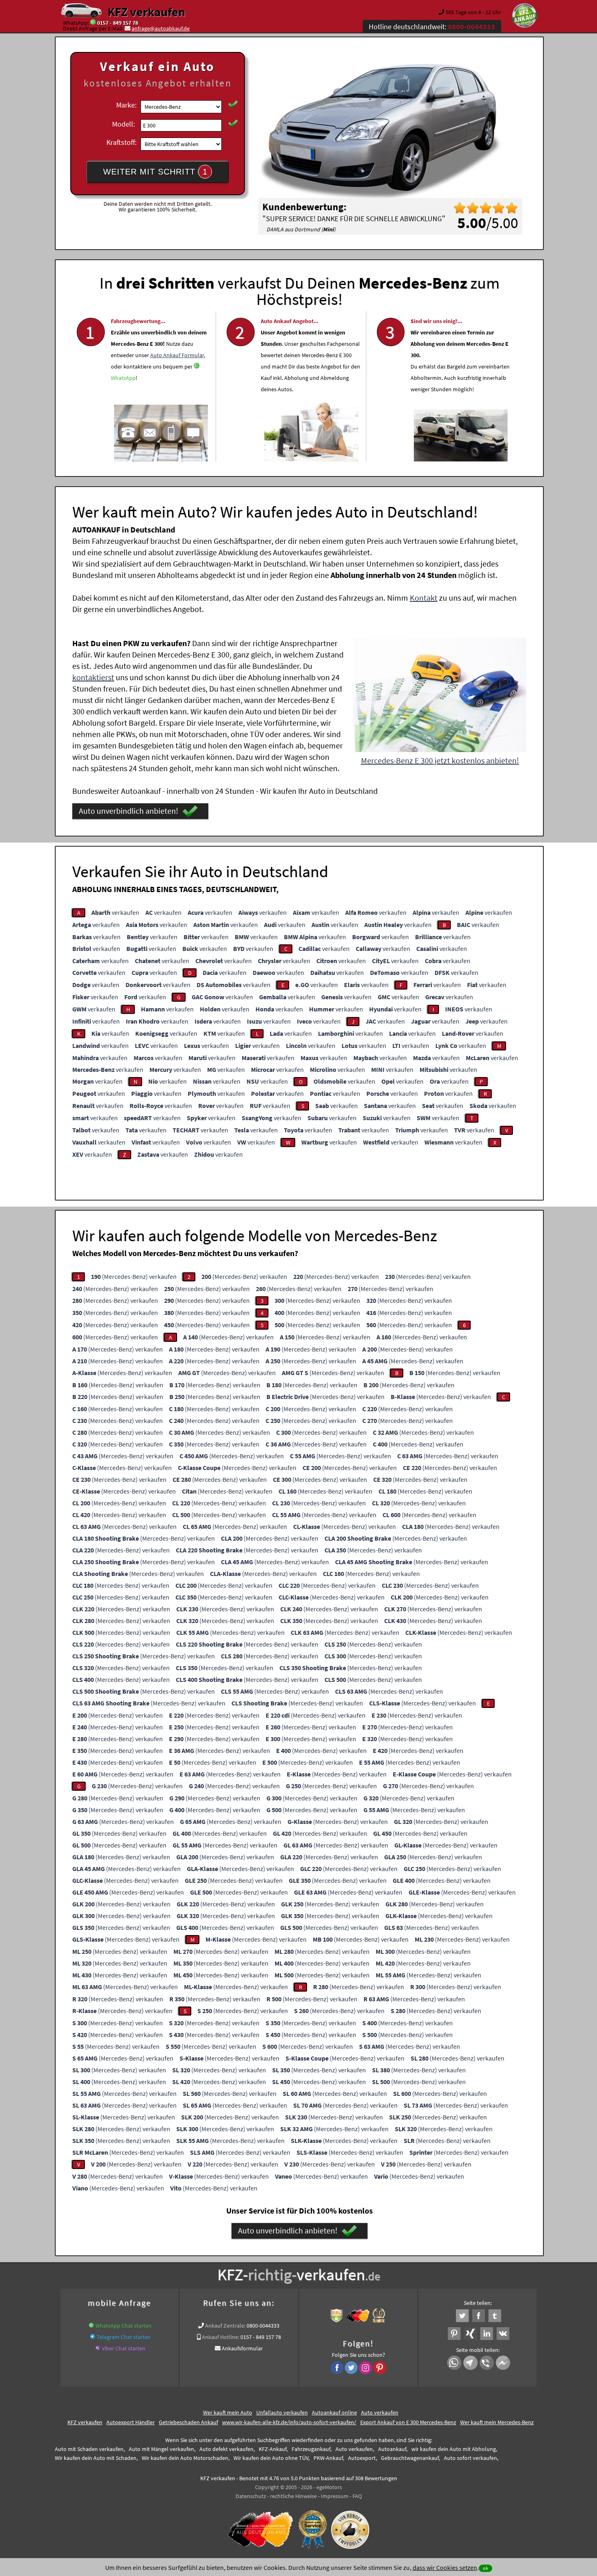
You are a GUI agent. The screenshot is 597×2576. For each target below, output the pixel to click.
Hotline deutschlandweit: (432, 27)
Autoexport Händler (131, 2422)
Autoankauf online (334, 2412)
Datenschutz (251, 2496)
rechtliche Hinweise (293, 2496)
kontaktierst (93, 677)
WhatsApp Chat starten (123, 2326)
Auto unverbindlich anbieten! (129, 811)
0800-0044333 (263, 2326)
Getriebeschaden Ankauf (188, 2422)
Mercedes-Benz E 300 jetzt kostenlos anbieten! (440, 760)
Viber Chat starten (124, 2348)
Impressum (335, 2496)
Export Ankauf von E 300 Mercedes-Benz (408, 2422)
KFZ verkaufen (146, 12)
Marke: (126, 105)
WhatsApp (123, 378)
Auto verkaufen (380, 2412)
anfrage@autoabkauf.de (161, 28)
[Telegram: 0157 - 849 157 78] (93, 2337)
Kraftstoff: (121, 142)
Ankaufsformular (242, 2348)
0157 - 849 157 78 (118, 23)
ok (486, 2568)
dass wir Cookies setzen (445, 2567)
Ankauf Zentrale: (225, 2326)
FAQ (357, 2496)
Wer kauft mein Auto (228, 2412)
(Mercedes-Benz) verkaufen (134, 1276)
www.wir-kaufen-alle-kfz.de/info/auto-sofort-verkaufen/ (289, 2422)
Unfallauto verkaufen (282, 2412)
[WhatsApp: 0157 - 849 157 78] (93, 23)
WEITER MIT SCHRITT (155, 172)
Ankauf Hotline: (221, 2337)
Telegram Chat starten (124, 2337)
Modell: (123, 124)
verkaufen (115, 912)
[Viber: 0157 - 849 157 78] (98, 2348)
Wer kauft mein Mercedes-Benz (497, 2422)
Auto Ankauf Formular (177, 355)
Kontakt (424, 598)
